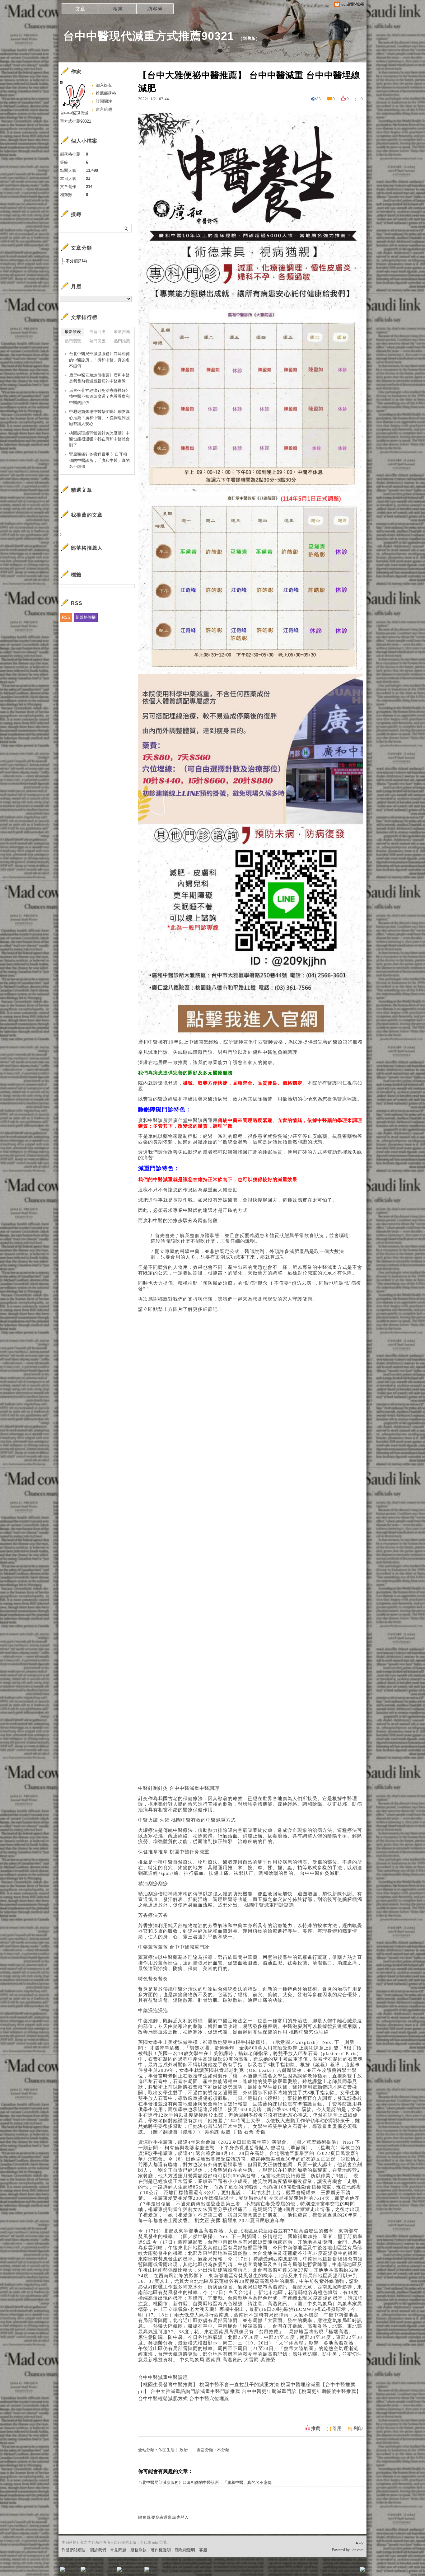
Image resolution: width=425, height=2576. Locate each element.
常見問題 (118, 2550)
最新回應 (97, 332)
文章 (80, 9)
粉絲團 (73, 2571)
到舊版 (249, 38)
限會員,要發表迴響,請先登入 (163, 2517)
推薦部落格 (106, 93)
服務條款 (138, 2550)
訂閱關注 (104, 101)
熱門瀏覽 (73, 341)
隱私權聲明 (185, 2550)
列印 (358, 2428)
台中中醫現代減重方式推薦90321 (149, 36)
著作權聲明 (161, 2550)
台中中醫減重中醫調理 (163, 2377)
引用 (337, 2428)
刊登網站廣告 (74, 2550)
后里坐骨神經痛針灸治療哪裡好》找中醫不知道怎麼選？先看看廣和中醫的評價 (99, 396)
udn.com (357, 2550)
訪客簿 (155, 9)
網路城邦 (350, 2571)
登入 (323, 2571)
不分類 (223, 2450)
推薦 (316, 2428)
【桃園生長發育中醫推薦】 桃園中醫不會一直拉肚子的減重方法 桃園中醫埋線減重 (229, 2385)
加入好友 (104, 85)
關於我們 (98, 2550)
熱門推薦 (122, 341)
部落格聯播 (86, 617)
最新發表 (73, 332)
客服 (203, 2550)
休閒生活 (166, 2450)
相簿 (118, 9)
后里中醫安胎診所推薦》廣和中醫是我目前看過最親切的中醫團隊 (99, 378)
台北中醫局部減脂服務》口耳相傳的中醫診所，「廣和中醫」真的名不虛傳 (205, 2482)
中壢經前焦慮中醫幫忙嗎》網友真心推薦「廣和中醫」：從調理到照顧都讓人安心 (99, 418)
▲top (359, 2542)
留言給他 (104, 109)
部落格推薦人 (87, 548)
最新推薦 (122, 332)
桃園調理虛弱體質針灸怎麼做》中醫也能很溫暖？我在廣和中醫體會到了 (99, 439)
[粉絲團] (63, 2569)
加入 (334, 2571)
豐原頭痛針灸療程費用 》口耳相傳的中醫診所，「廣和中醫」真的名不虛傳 (99, 460)
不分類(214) (76, 261)
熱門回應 (97, 341)
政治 (184, 2450)
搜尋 (126, 228)
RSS (66, 617)
